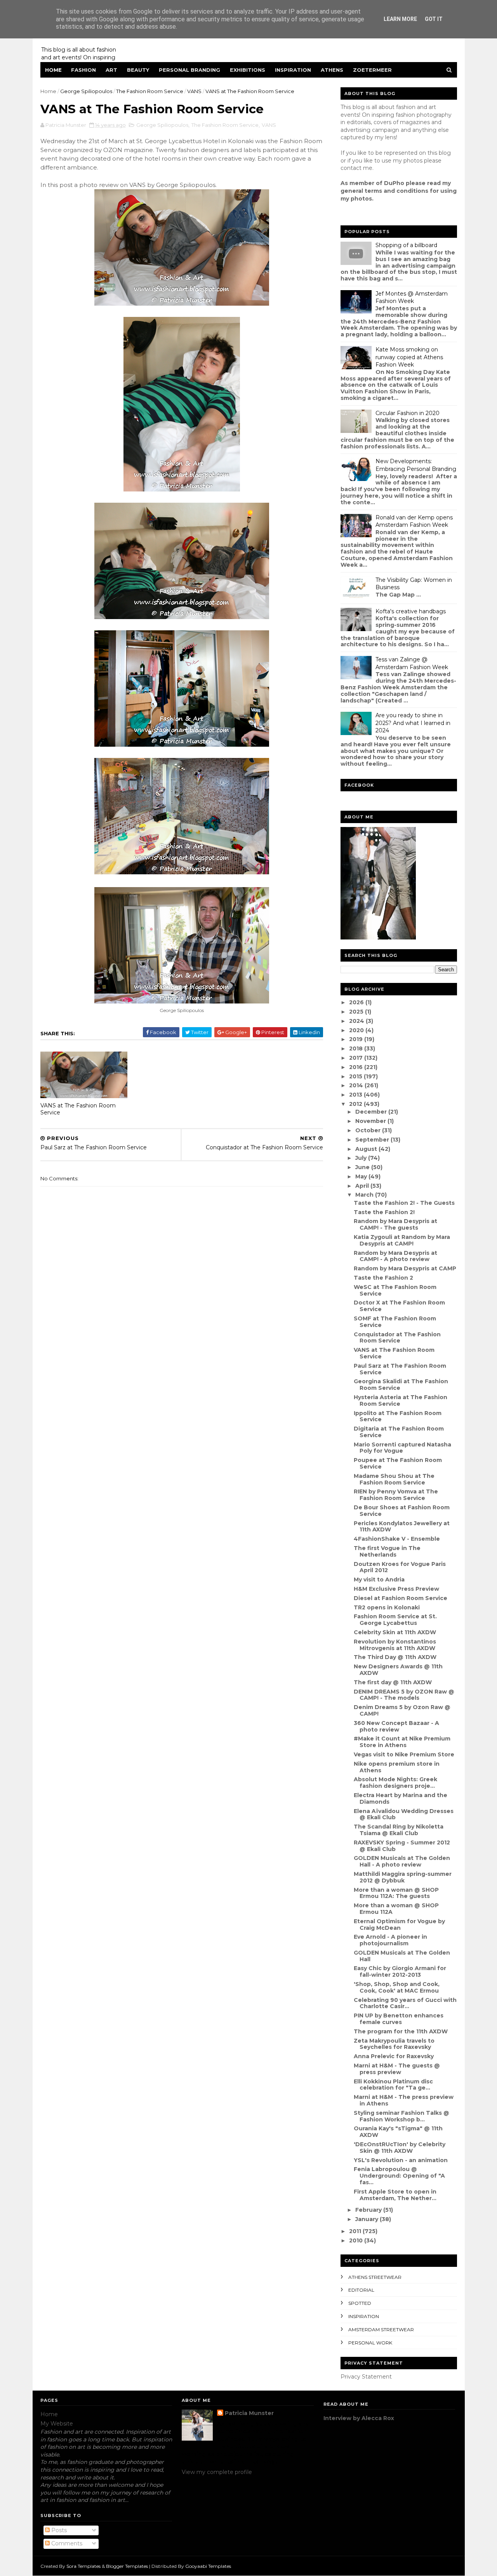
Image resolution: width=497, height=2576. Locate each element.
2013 (356, 1095)
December (372, 1112)
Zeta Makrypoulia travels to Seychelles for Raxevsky (394, 2044)
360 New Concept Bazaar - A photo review (396, 1726)
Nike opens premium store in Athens (397, 1767)
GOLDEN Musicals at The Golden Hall (402, 1956)
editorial (361, 2290)
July (362, 1158)
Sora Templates (83, 2566)
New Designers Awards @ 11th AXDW (398, 1670)
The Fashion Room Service (150, 91)
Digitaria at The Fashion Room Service (399, 1432)
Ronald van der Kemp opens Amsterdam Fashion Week (414, 521)
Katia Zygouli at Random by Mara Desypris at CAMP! (402, 1240)
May (362, 1176)
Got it (434, 19)
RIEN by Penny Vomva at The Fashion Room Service (396, 1495)
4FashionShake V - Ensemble (397, 1539)
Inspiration (293, 70)
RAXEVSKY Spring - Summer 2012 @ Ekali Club (402, 1846)
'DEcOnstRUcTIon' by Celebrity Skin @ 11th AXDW (400, 2148)
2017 (357, 1058)
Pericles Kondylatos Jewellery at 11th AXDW (402, 1527)
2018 (357, 1048)
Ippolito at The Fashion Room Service (398, 1416)
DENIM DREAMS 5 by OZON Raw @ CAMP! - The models (404, 1695)
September (373, 1140)
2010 (357, 2240)
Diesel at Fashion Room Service (401, 1598)
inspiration (364, 2316)
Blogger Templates (127, 2566)
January (368, 2219)
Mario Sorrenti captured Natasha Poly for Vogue (402, 1448)
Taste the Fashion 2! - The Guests (404, 1203)
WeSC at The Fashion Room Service (395, 1290)
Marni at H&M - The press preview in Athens (404, 2100)
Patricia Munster (249, 2413)
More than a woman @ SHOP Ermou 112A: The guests (396, 1893)
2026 (357, 1002)
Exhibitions (248, 70)
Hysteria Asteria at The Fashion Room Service (401, 1400)
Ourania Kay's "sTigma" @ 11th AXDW (398, 2132)
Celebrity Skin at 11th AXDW (395, 1632)
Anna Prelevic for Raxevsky (394, 2056)
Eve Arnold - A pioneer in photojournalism (390, 1940)
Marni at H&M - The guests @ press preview (397, 2069)
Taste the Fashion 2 (383, 1278)
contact (351, 168)
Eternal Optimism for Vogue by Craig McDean (399, 1925)
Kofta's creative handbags (411, 611)
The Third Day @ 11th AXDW (395, 1657)
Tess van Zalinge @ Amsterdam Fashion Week (412, 663)
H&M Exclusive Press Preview (396, 1589)
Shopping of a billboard (406, 245)
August (367, 1149)
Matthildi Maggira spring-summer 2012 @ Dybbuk (403, 1877)
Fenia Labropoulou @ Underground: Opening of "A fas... (399, 2176)
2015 (356, 1076)
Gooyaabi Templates (208, 2566)
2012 (356, 1104)
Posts (58, 2530)
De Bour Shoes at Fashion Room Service (402, 1511)
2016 (357, 1067)
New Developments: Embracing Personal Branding (416, 465)
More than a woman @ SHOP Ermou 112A (396, 1909)
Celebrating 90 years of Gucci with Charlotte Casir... (405, 2003)
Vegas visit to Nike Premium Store (404, 1754)
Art (111, 70)
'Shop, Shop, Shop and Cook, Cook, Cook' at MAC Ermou (397, 1987)
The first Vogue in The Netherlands (387, 1551)
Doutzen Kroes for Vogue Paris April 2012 (400, 1567)
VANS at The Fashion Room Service (78, 1109)
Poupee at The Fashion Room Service (398, 1463)
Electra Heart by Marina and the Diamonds (401, 1798)
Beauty (138, 70)
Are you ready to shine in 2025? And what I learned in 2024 (413, 723)
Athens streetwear (375, 2277)
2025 (357, 1012)
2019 (357, 1039)
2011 (356, 2231)
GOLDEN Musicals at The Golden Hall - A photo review (402, 1861)
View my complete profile (217, 2472)
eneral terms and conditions (386, 191)
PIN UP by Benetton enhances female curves (399, 2019)
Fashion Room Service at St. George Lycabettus (395, 1620)
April (363, 1186)
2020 (357, 1030)
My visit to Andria (379, 1580)
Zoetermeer (372, 70)
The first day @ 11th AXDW (393, 1682)
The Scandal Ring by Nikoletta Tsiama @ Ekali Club (399, 1830)
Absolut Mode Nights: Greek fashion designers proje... (395, 1783)
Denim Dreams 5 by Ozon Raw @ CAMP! (402, 1710)
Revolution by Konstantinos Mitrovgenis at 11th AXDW (395, 1645)
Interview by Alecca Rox (359, 2418)
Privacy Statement (366, 2377)
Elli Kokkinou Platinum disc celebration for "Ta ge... (393, 2085)
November (371, 1121)
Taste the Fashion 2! (384, 1212)
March (365, 1195)
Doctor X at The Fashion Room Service (399, 1306)
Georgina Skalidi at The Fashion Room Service (401, 1385)
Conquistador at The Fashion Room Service (397, 1338)
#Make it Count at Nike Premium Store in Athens (402, 1742)
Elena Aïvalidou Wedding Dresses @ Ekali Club (404, 1814)
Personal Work (370, 2343)
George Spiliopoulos (86, 91)
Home (53, 70)
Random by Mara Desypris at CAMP (405, 1268)
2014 (357, 1085)
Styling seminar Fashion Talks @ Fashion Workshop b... (401, 2116)
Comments (66, 2543)
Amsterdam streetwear (381, 2329)
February (369, 2210)
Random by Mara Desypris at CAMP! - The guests (395, 1224)
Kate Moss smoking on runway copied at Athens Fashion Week (409, 357)
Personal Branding (189, 70)
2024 (357, 1021)
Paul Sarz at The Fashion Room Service (400, 1369)
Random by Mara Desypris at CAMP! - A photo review (395, 1256)
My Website (57, 2424)
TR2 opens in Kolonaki (387, 1607)
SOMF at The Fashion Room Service (395, 1322)
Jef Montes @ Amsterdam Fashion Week (412, 298)
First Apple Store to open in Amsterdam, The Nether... (395, 2195)
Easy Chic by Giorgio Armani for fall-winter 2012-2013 (400, 1971)
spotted (360, 2303)
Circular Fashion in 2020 (408, 413)
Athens (332, 70)
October (369, 1130)
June (363, 1167)
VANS (194, 91)
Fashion (83, 70)
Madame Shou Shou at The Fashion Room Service (394, 1479)
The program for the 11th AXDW (401, 2031)
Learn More (400, 19)
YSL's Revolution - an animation (401, 2160)
